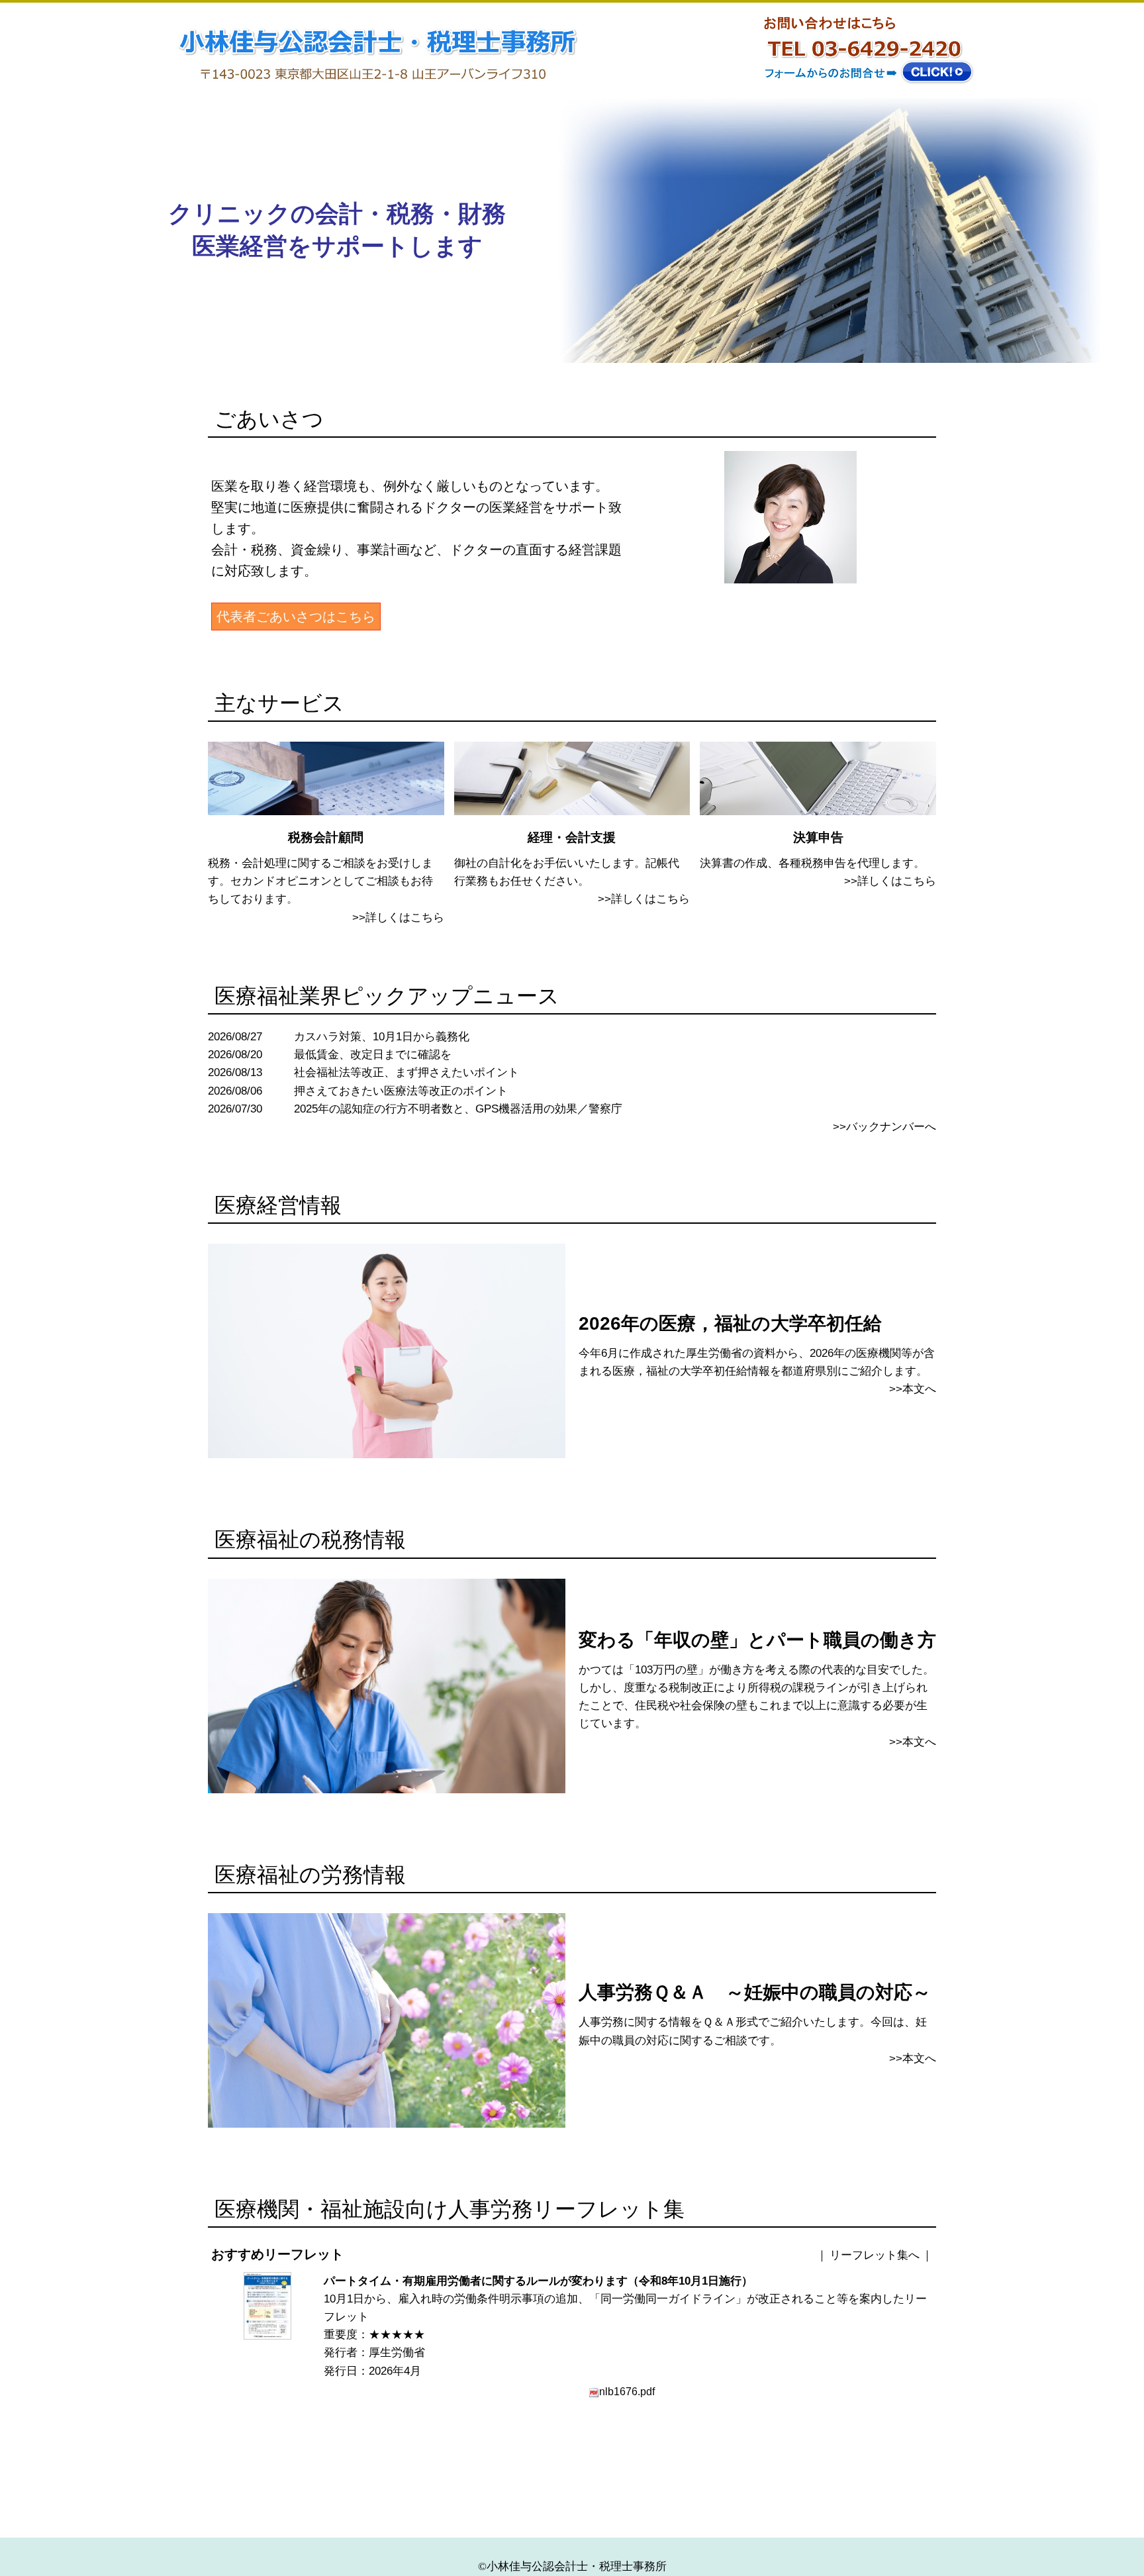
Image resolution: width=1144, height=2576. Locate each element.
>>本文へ (913, 1389)
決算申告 (818, 837)
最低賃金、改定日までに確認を (373, 1055)
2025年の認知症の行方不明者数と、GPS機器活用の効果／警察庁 (458, 1109)
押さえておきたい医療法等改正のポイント (401, 1091)
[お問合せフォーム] (865, 87)
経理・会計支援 (572, 837)
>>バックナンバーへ (884, 1127)
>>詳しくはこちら (398, 917)
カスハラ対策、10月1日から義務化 (382, 1037)
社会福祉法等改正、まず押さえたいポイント (406, 1072)
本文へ (919, 1742)
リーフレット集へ (875, 2255)
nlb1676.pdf (627, 2391)
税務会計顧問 (326, 837)
